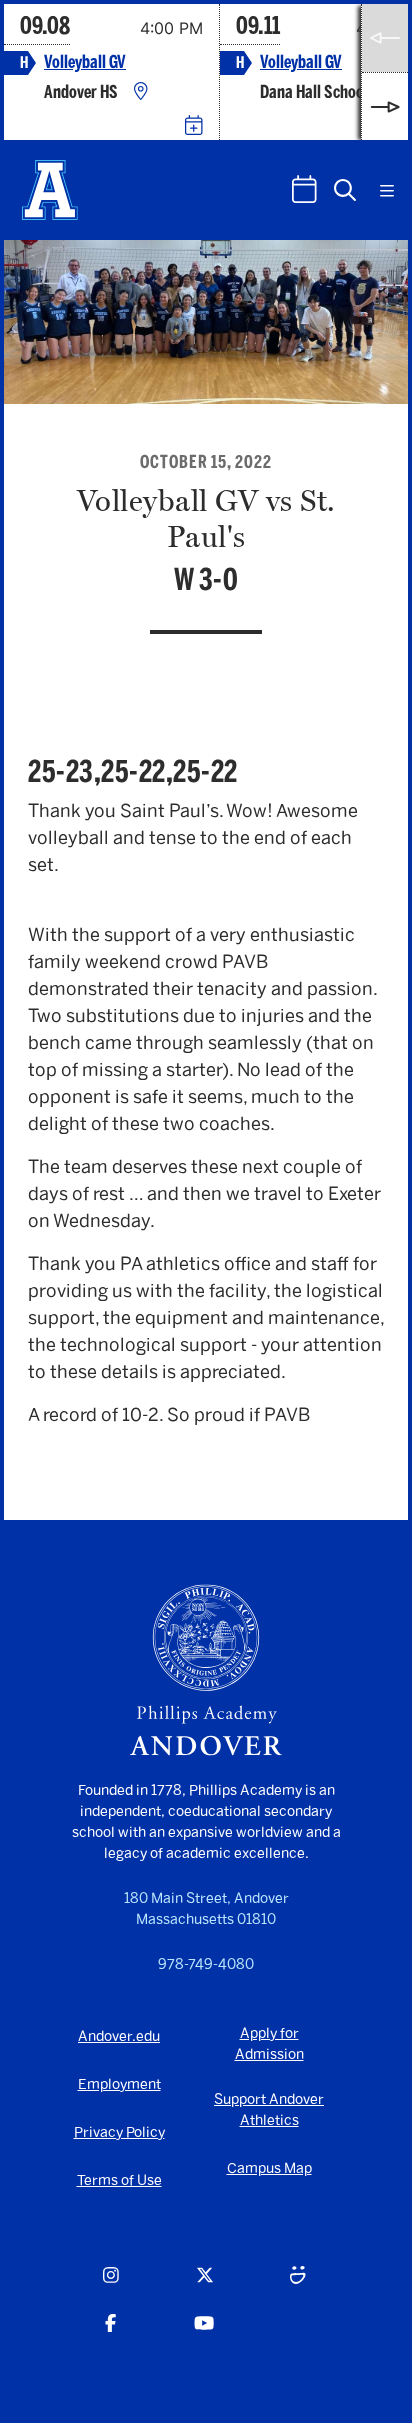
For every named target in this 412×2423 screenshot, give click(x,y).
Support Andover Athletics (269, 2110)
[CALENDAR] (304, 189)
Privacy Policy (119, 2132)
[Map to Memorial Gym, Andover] (141, 92)
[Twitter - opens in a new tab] (205, 2287)
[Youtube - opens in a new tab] (204, 2335)
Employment (119, 2084)
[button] (345, 190)
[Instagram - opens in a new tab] (111, 2287)
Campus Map (269, 2168)
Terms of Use (119, 2180)
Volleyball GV (85, 62)
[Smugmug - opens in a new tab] (298, 2287)
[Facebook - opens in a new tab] (110, 2335)
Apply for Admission (269, 2044)
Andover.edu (119, 2036)
